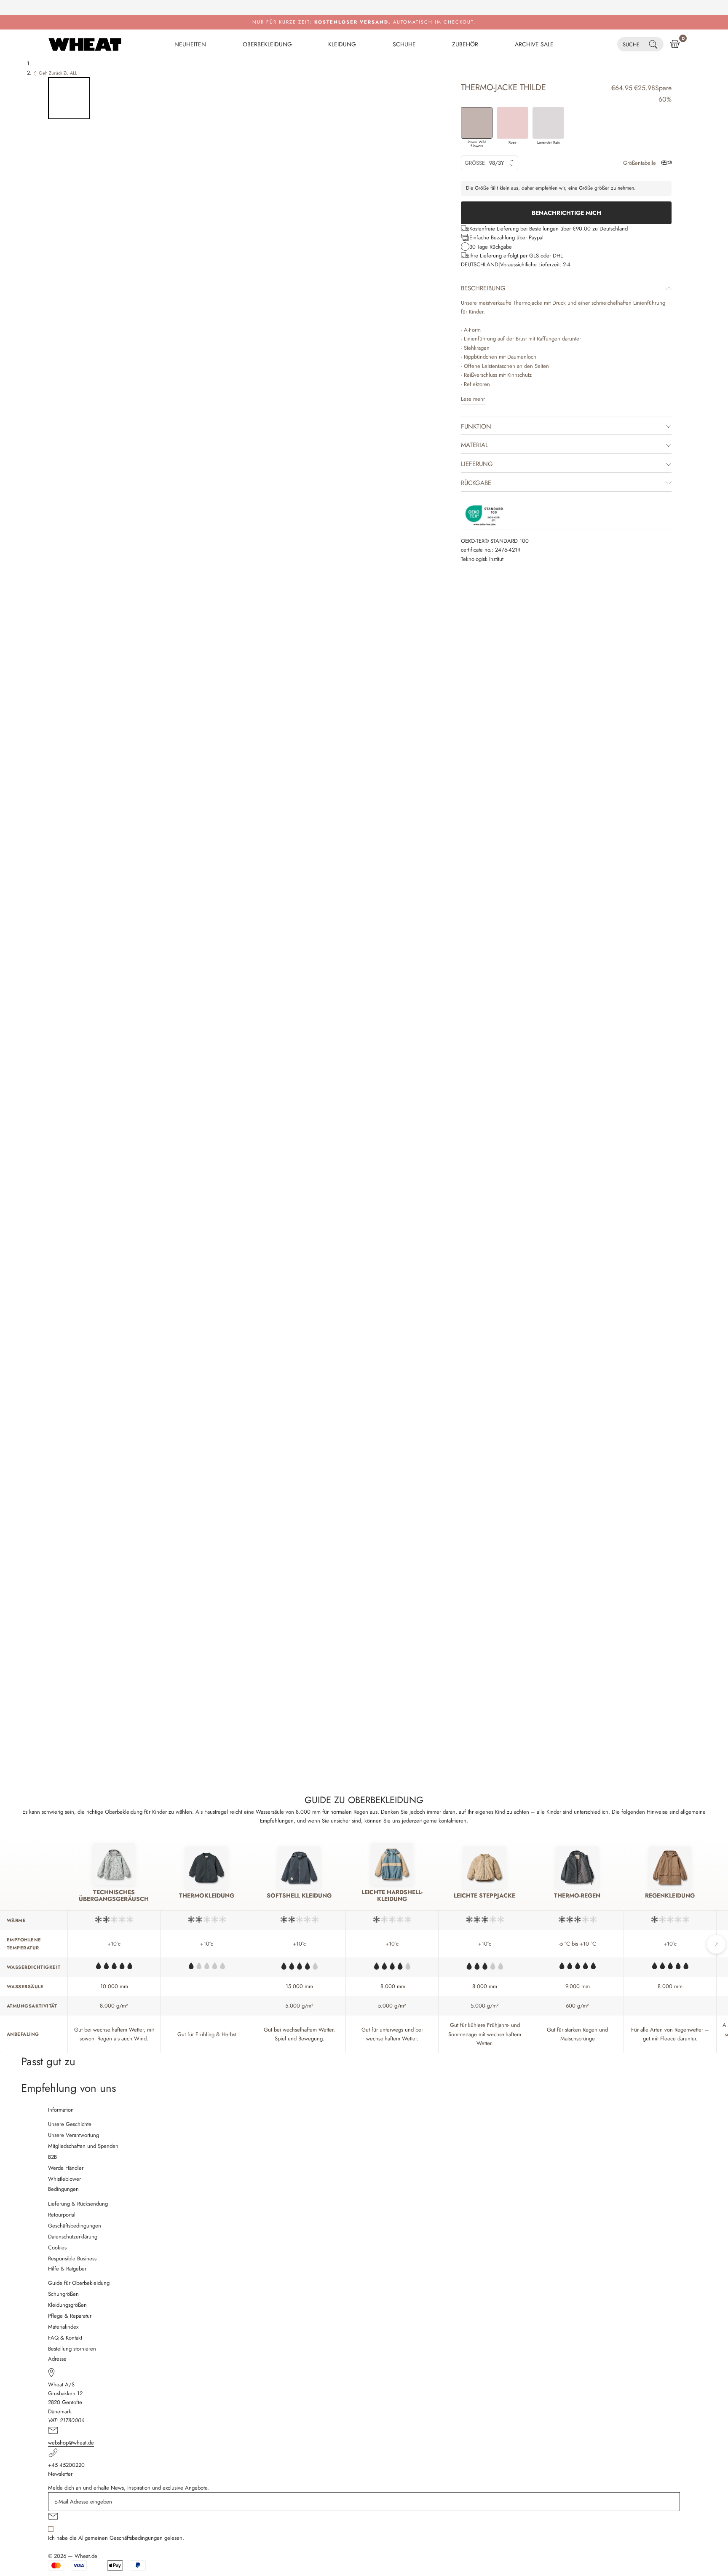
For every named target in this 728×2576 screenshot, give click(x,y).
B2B (52, 2157)
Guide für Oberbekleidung (79, 2283)
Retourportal (62, 2215)
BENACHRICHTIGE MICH (566, 213)
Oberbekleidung (267, 44)
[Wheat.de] (85, 44)
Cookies (57, 2248)
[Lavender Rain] (548, 123)
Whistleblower (64, 2179)
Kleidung (342, 44)
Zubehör (465, 44)
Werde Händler (66, 2168)
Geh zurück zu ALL (58, 73)
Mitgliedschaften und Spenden (83, 2146)
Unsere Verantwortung (74, 2135)
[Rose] (513, 123)
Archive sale (534, 44)
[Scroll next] (716, 1944)
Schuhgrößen (63, 2294)
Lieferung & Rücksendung (78, 2204)
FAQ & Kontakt (65, 2338)
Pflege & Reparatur (70, 2316)
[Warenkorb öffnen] (675, 44)
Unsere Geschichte (70, 2124)
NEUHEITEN (190, 44)
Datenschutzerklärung (73, 2237)
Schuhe (404, 44)
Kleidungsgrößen (67, 2305)
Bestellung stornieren (72, 2349)
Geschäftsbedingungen (75, 2226)
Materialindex (63, 2327)
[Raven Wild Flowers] (477, 123)
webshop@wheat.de (71, 2443)
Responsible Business (72, 2258)
